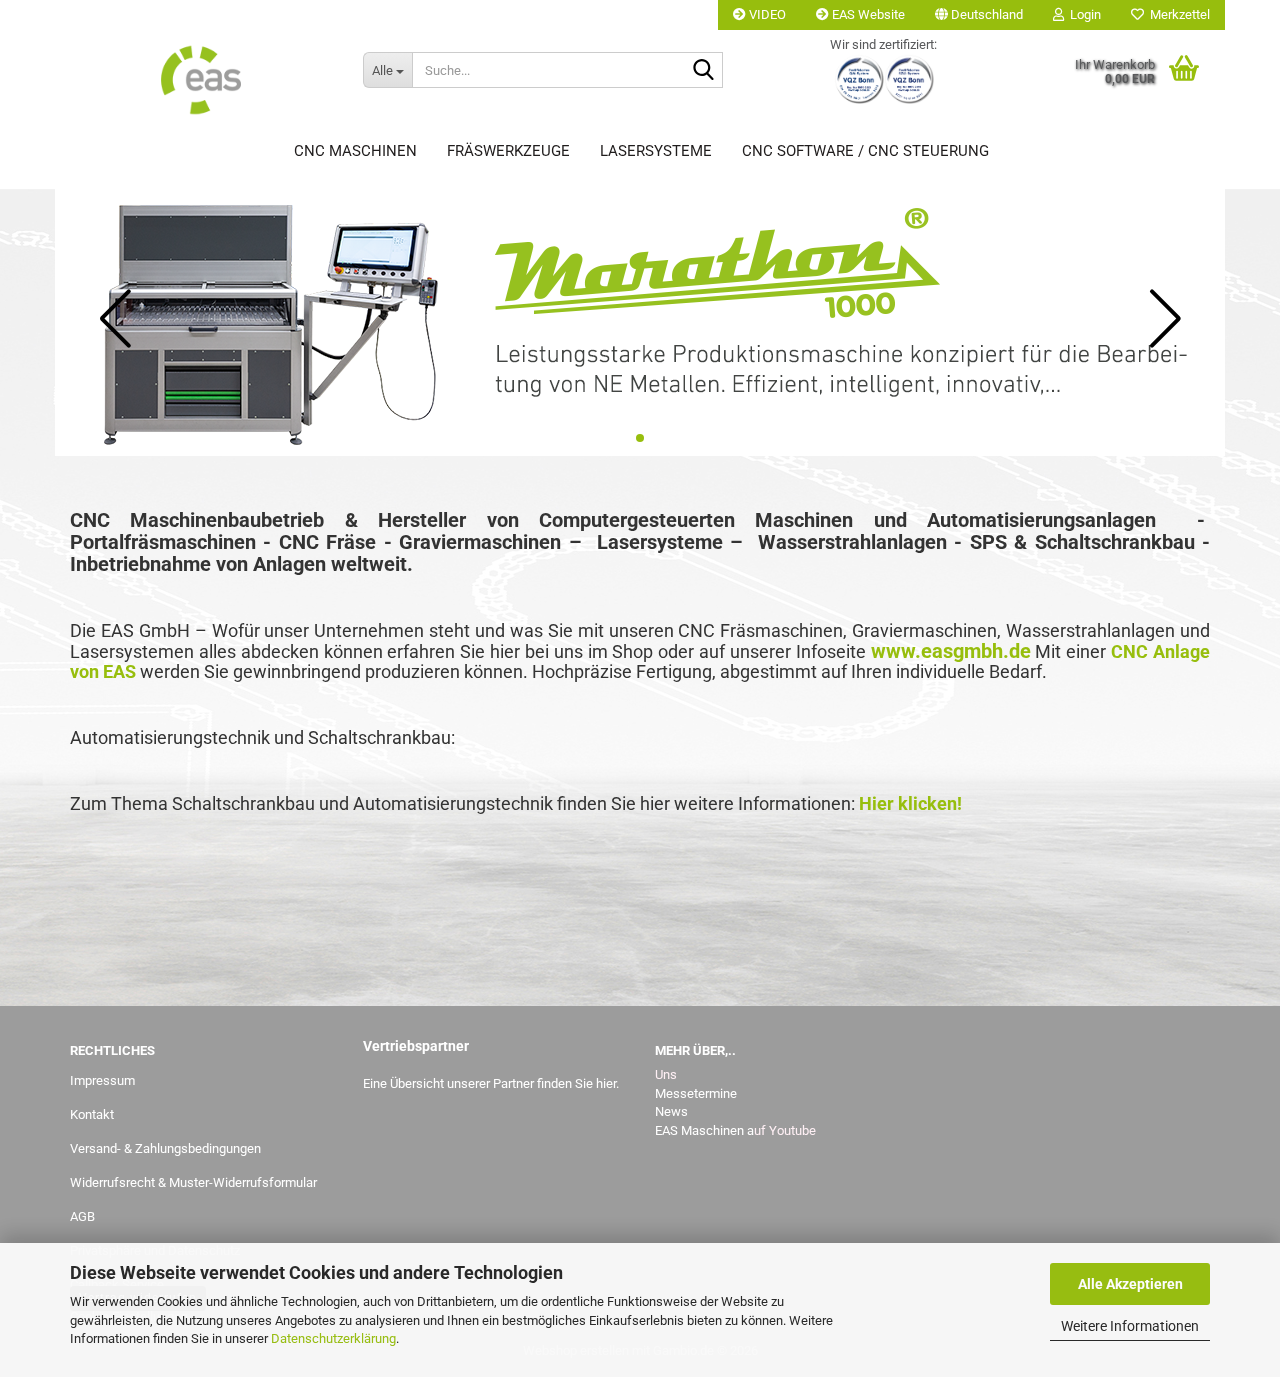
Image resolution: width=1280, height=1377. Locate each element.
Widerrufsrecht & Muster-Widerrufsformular (193, 1182)
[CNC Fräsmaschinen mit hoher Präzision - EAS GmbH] (201, 80)
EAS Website (867, 14)
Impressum (102, 1080)
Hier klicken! (910, 803)
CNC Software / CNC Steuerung (865, 151)
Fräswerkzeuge (508, 151)
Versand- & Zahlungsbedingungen (165, 1148)
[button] (979, 15)
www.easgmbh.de (951, 651)
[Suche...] (704, 71)
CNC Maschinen (355, 151)
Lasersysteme (656, 151)
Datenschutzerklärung (333, 1338)
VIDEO (766, 14)
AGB (82, 1216)
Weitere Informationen (1130, 1326)
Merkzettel (1177, 14)
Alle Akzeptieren (1130, 1284)
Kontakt (92, 1114)
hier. (607, 1083)
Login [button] (1082, 14)
